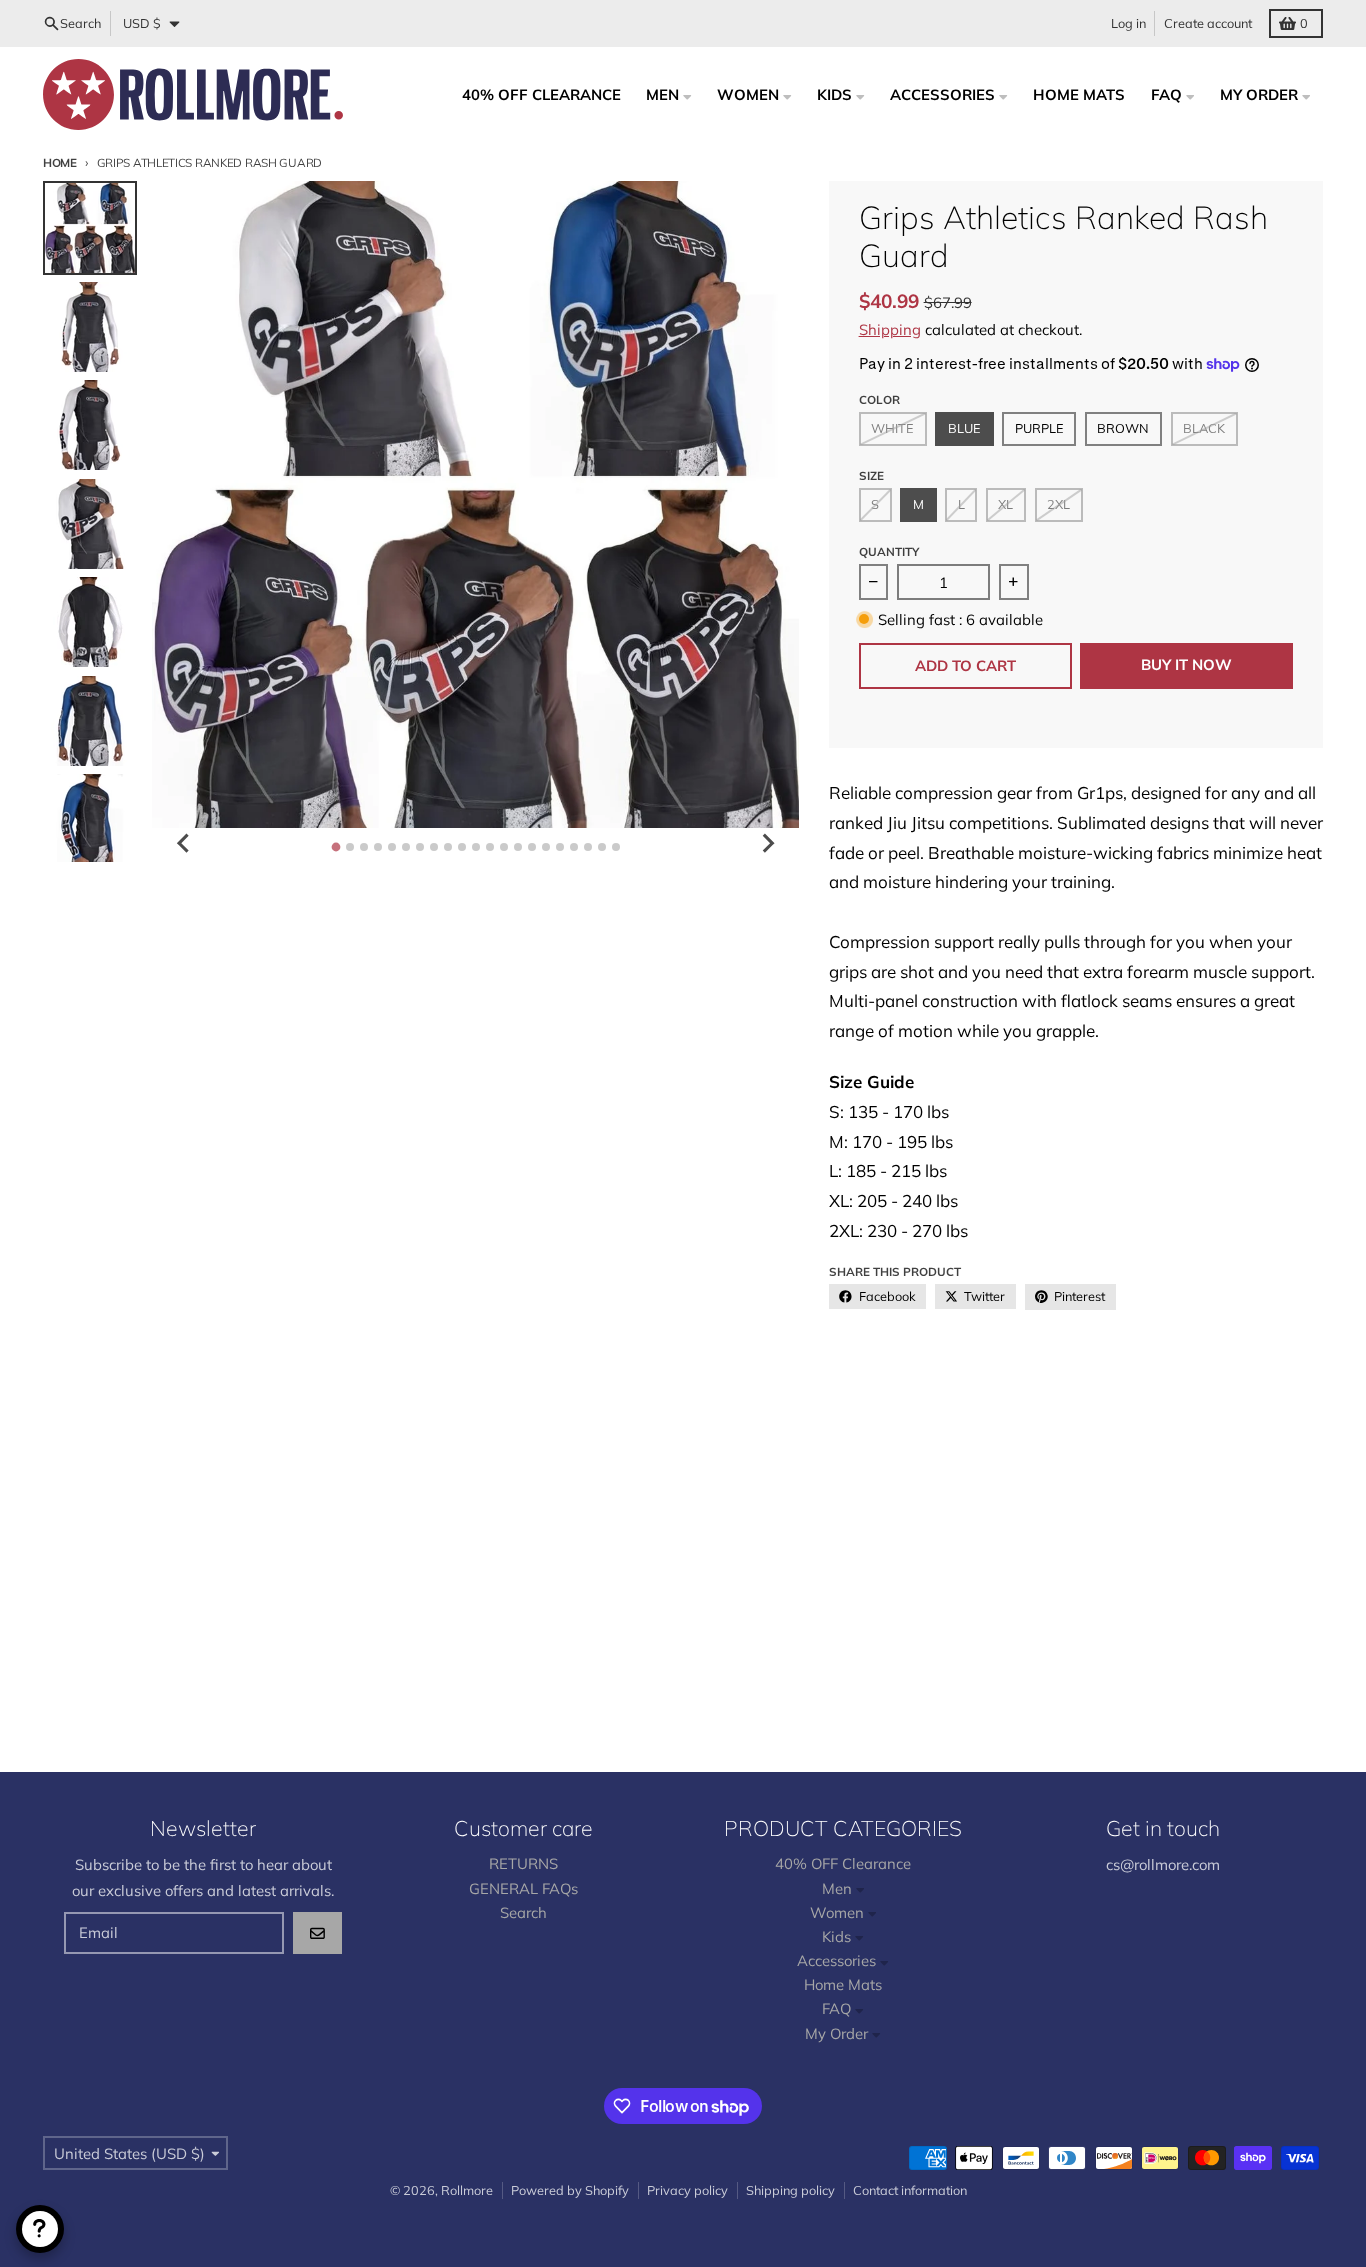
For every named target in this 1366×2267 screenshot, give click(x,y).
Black (1204, 428)
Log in (1128, 23)
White (892, 428)
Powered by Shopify (570, 2190)
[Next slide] (767, 843)
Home (60, 162)
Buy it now (1186, 664)
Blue (964, 428)
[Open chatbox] (40, 2229)
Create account (1208, 23)
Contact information (910, 2190)
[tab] (335, 846)
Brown (1123, 428)
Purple (1039, 428)
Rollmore (467, 2190)
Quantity (889, 551)
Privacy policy (687, 2190)
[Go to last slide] (184, 843)
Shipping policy (790, 2190)
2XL (1058, 504)
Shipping (890, 329)
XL (1005, 504)
